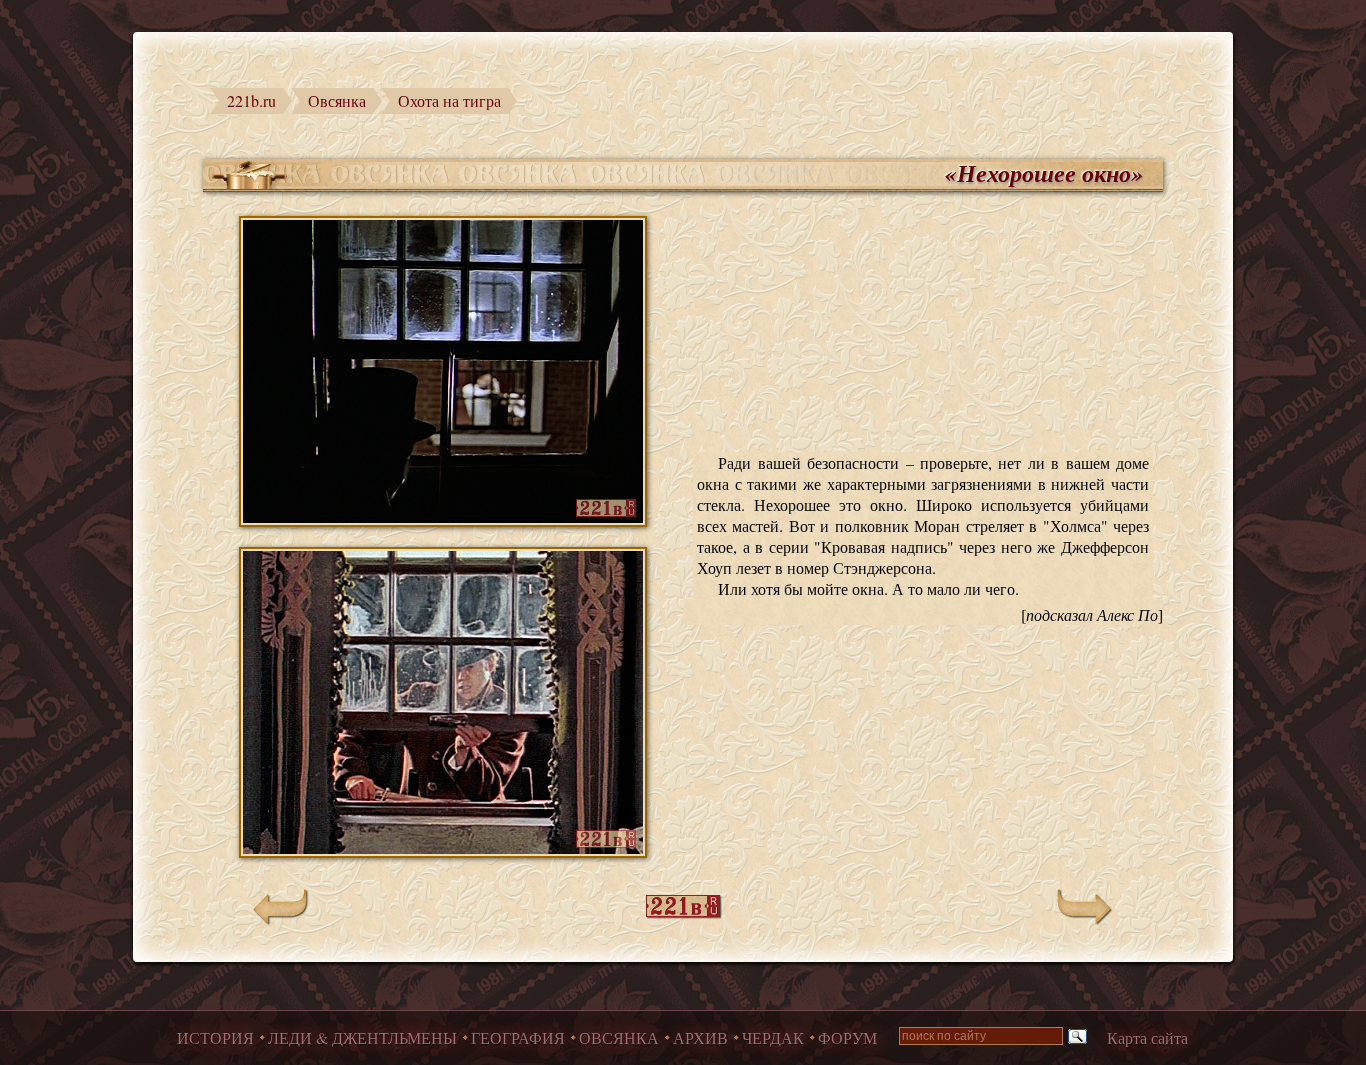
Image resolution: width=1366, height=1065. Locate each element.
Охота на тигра (449, 100)
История (215, 1037)
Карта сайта (1147, 1037)
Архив (700, 1037)
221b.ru (251, 100)
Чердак (773, 1037)
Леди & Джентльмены (362, 1037)
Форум (847, 1037)
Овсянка (337, 100)
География (518, 1037)
